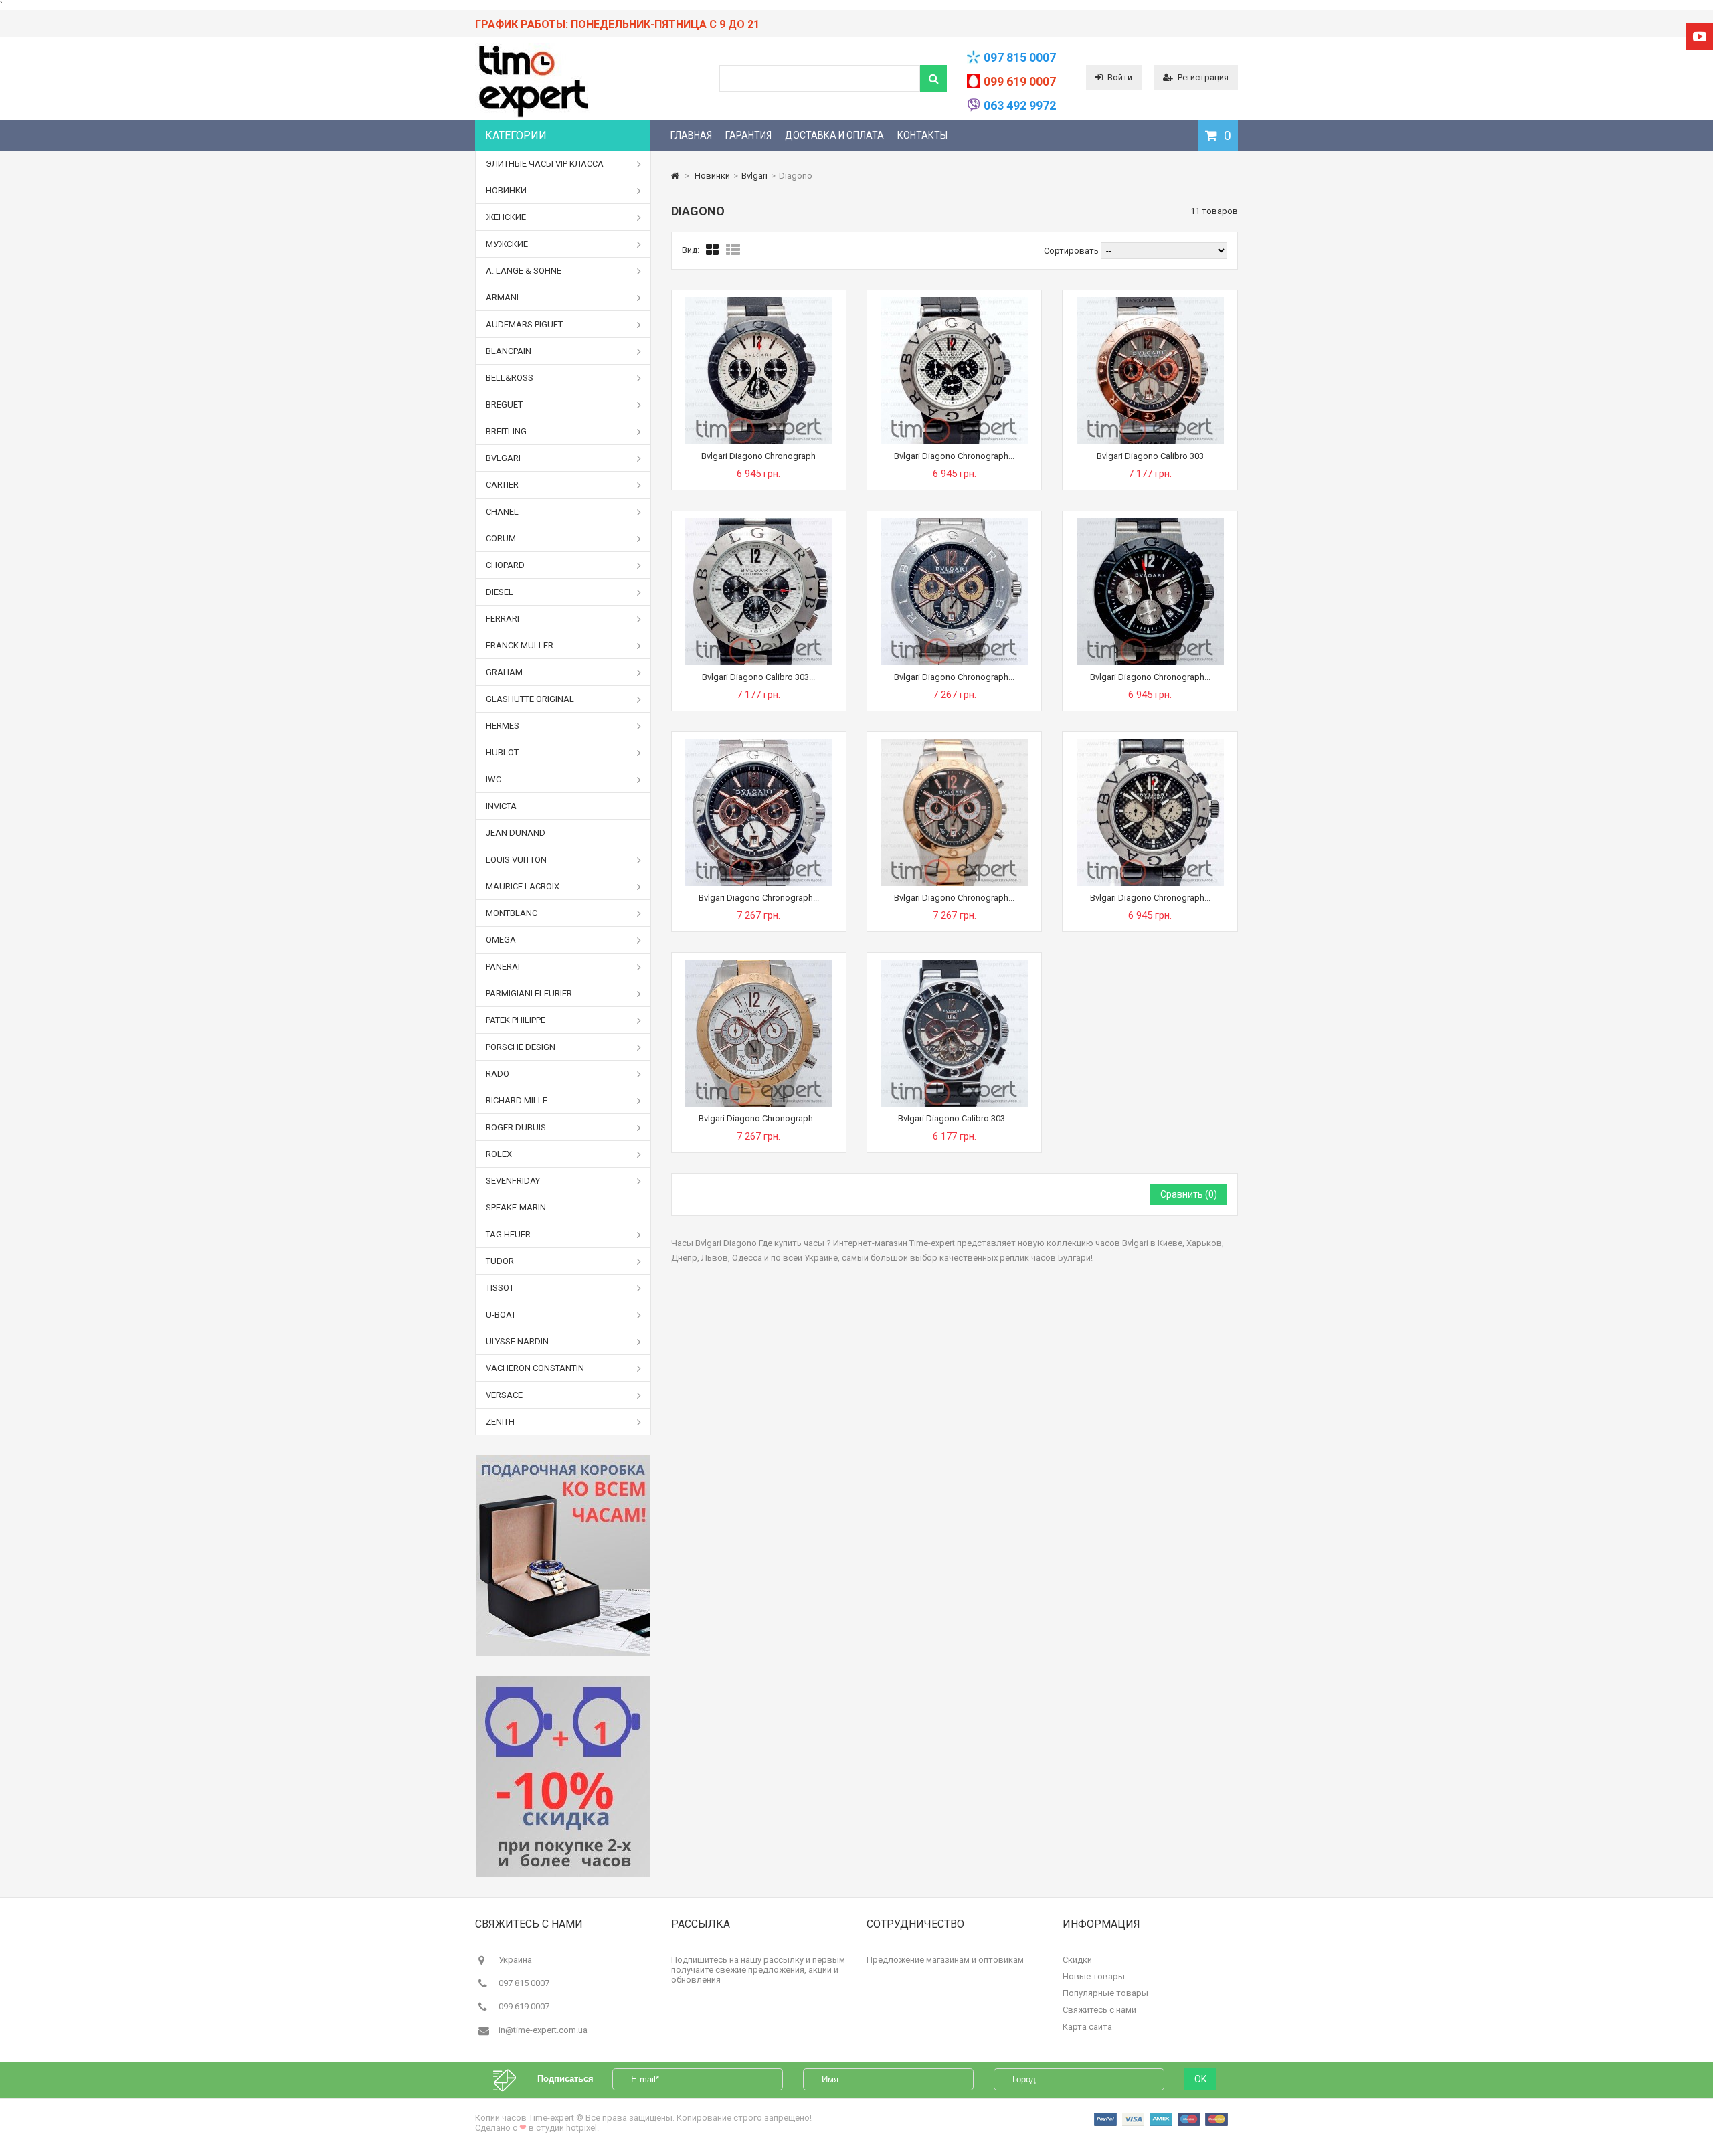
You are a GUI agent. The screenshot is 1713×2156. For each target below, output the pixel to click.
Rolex (499, 1154)
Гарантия (748, 135)
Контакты (922, 135)
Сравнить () (1189, 1194)
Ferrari (503, 619)
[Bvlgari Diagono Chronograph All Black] (1150, 523)
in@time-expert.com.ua (543, 2030)
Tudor (500, 1261)
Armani (502, 297)
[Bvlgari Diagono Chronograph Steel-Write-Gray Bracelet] (759, 965)
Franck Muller (520, 645)
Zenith (500, 1422)
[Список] (733, 250)
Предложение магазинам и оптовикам (945, 1960)
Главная (691, 135)
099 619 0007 (1020, 81)
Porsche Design (521, 1047)
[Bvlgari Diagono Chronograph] (759, 302)
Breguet (504, 405)
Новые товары (1094, 1976)
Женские (506, 217)
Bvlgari (503, 458)
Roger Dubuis (516, 1127)
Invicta (501, 806)
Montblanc (512, 913)
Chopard (505, 565)
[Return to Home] (675, 176)
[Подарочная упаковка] (563, 1556)
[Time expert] (533, 117)
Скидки (1077, 1960)
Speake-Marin (516, 1207)
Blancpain (509, 351)
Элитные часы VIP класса (545, 164)
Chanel (502, 512)
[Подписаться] (511, 2079)
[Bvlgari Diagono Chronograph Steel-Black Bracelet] (954, 523)
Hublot (502, 752)
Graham (504, 672)
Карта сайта (1087, 2027)
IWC (493, 779)
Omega (501, 940)
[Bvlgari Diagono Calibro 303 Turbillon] (954, 965)
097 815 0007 (1020, 57)
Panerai (503, 967)
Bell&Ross (510, 378)
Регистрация (1203, 77)
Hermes (503, 726)
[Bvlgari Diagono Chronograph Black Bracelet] (759, 744)
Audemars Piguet (524, 324)
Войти (1120, 77)
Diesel (500, 592)
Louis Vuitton (516, 860)
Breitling (506, 431)
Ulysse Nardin (517, 1341)
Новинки (506, 190)
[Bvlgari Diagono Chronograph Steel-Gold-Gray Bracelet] (954, 744)
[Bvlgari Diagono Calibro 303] (1150, 302)
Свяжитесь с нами (1099, 2010)
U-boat (501, 1315)
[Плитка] (713, 250)
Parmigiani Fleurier (529, 993)
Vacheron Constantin (535, 1368)
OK (1200, 2079)
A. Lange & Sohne (524, 271)
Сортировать (1071, 251)
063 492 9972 (1020, 105)
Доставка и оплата (834, 135)
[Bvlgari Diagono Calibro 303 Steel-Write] (759, 523)
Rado (498, 1074)
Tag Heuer (508, 1234)
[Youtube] (1700, 37)
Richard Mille (517, 1100)
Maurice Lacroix (523, 886)
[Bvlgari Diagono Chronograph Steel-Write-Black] (954, 302)
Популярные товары (1105, 1993)
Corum (501, 538)
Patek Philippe (516, 1020)
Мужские (507, 244)
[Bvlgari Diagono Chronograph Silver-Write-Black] (1150, 744)
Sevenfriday (513, 1181)
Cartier (502, 485)
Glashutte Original (530, 699)
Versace (504, 1395)
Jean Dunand (516, 833)
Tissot (500, 1288)
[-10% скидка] (563, 1777)
